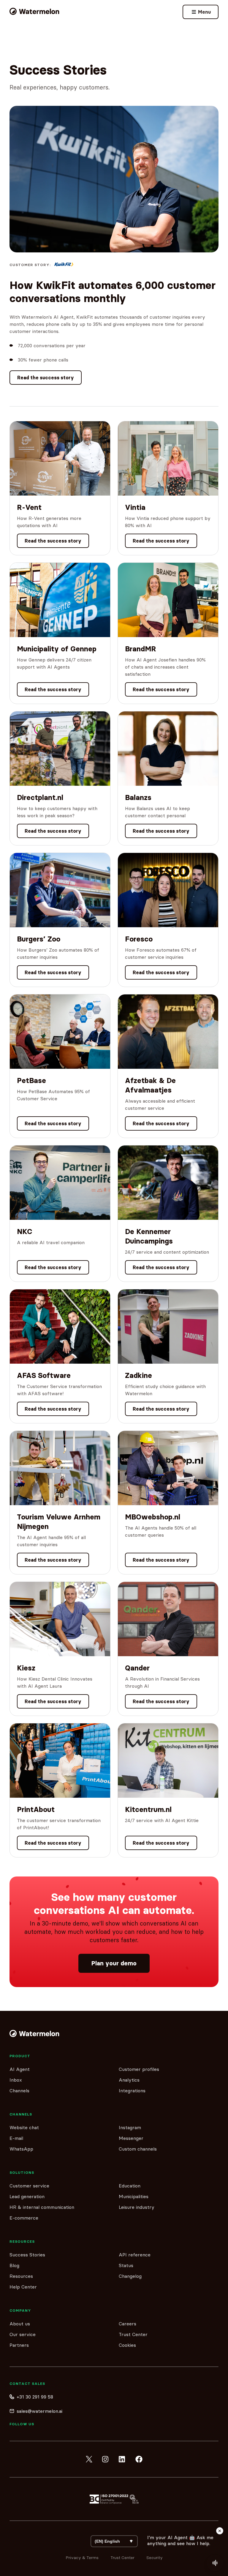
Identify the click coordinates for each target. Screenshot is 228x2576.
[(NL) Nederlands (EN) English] (114, 2541)
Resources (21, 2276)
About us (20, 2324)
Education (130, 2186)
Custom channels (138, 2149)
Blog (14, 2265)
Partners (19, 2345)
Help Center (23, 2287)
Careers (128, 2324)
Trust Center (133, 2334)
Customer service (29, 2186)
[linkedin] (122, 2459)
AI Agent (20, 2069)
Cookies (127, 2345)
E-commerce (24, 2218)
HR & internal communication (42, 2207)
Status (126, 2265)
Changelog (130, 2276)
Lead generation (27, 2196)
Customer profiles (139, 2069)
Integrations (132, 2091)
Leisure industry (137, 2207)
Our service (23, 2334)
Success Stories (27, 2255)
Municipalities (134, 2196)
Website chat (24, 2127)
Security (155, 2558)
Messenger (131, 2138)
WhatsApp (21, 2149)
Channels (19, 2091)
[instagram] (106, 2459)
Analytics (129, 2080)
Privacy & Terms (82, 2558)
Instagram (130, 2127)
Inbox (16, 2080)
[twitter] (89, 2459)
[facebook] (139, 2459)
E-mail (16, 2138)
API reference (135, 2255)
